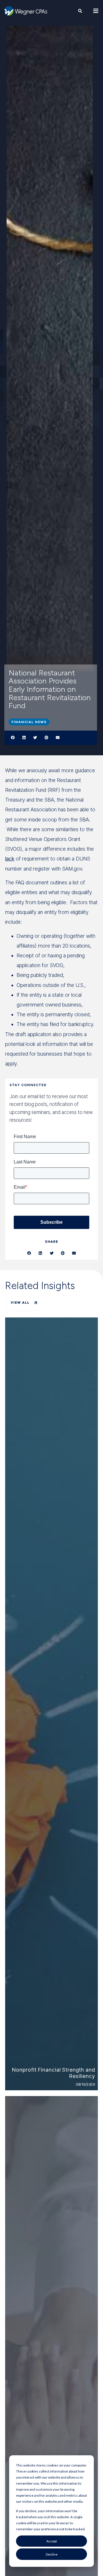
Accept (52, 2541)
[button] (13, 738)
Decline (52, 2554)
